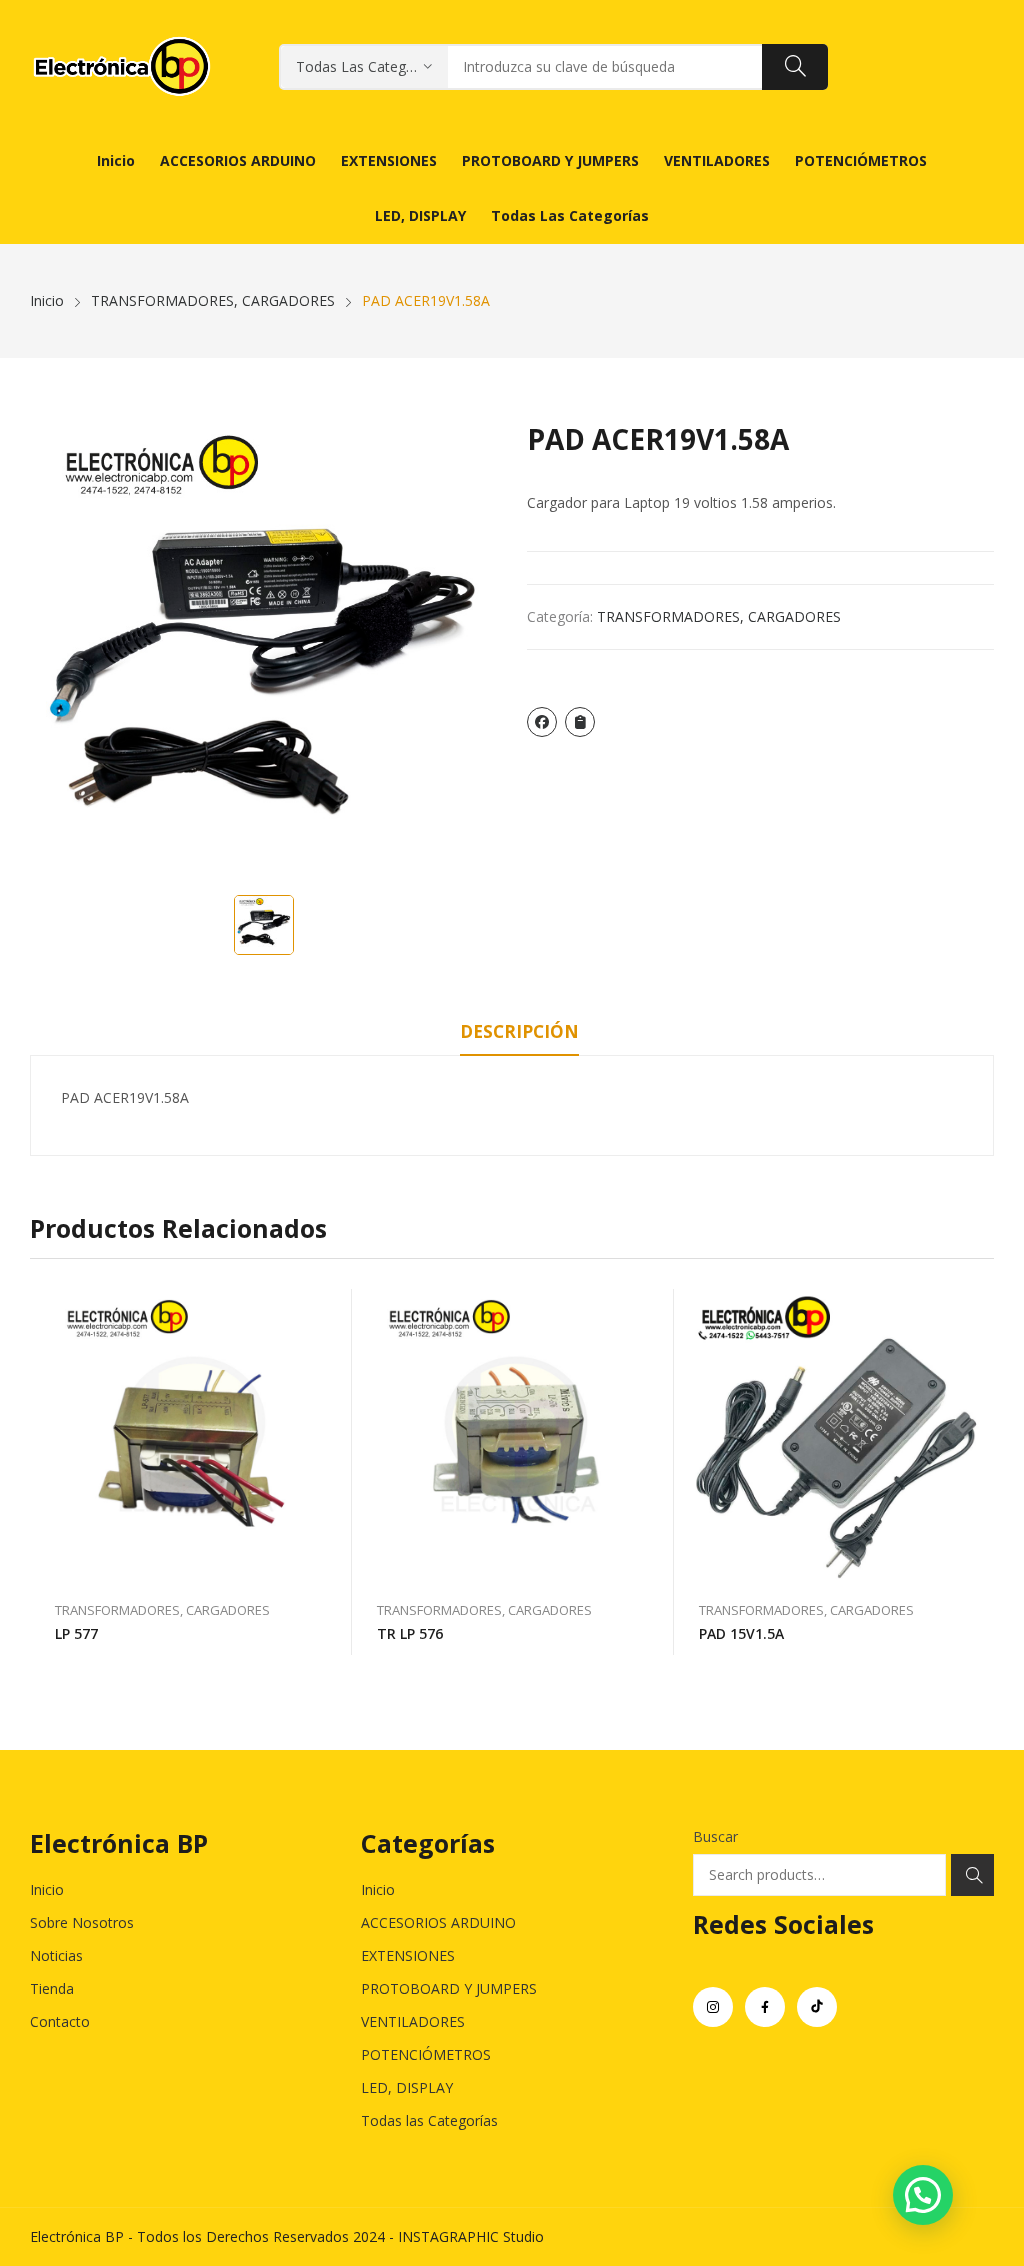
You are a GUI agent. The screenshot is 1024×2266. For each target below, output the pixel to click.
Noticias (56, 1955)
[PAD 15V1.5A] (835, 1435)
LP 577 (76, 1633)
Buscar (715, 1836)
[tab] (519, 1035)
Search (972, 1875)
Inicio (47, 1889)
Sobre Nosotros (82, 1922)
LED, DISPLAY (407, 2087)
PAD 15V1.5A (741, 1633)
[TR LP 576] (513, 1435)
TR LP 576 (410, 1633)
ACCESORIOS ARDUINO (438, 1922)
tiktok (817, 2007)
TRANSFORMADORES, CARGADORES (719, 616)
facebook (765, 2007)
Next (979, 1472)
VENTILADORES (413, 2021)
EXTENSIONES (408, 1955)
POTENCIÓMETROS (426, 2054)
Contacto (60, 2021)
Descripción (519, 1031)
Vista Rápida (327, 1309)
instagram (713, 2007)
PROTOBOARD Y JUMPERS (449, 1988)
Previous (45, 1472)
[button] (923, 2195)
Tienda (52, 1988)
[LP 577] (191, 1435)
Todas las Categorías (429, 2120)
